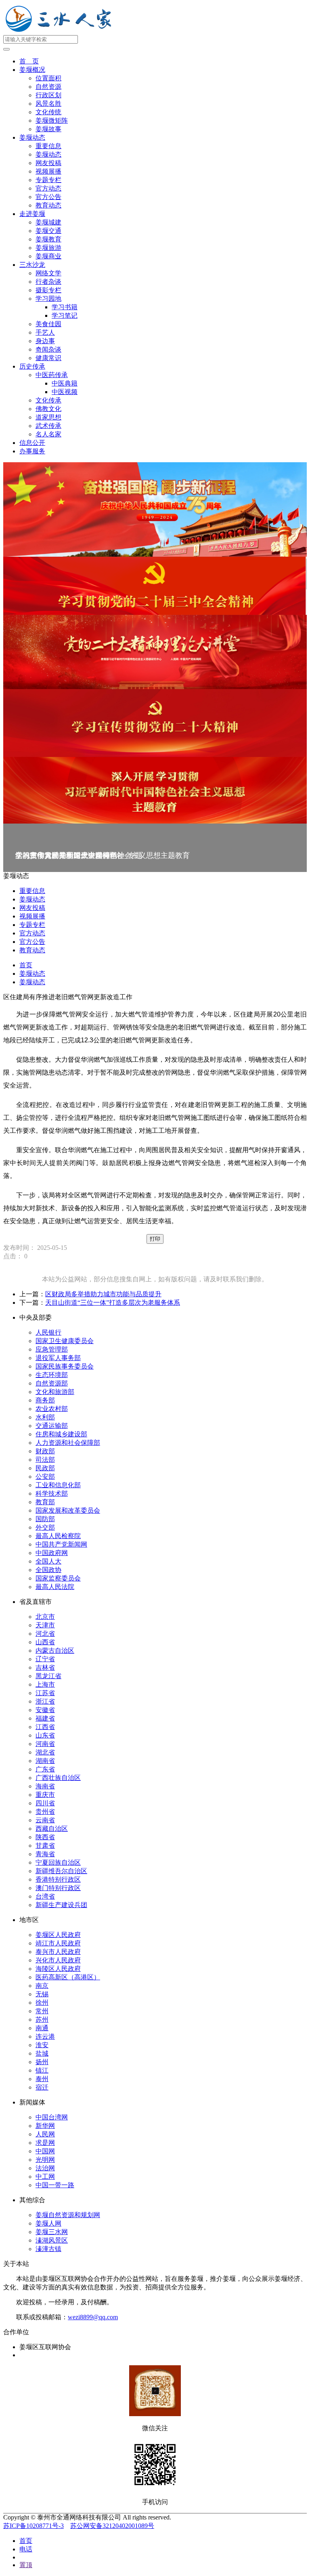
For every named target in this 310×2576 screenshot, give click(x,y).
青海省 (45, 1854)
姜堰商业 (48, 256)
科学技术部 (52, 1493)
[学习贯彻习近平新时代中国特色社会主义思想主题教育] (155, 790)
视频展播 (48, 171)
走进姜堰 (32, 214)
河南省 (45, 1744)
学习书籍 (65, 307)
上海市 (45, 1684)
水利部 (45, 1417)
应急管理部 (52, 1349)
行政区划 (48, 95)
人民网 (45, 2134)
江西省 (45, 1727)
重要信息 (48, 146)
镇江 (42, 2070)
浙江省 (45, 1701)
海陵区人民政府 (58, 1969)
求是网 (45, 2143)
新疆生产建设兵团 (61, 1905)
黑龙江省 (48, 1676)
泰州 (42, 2079)
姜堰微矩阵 (52, 121)
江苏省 (45, 1693)
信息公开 (32, 443)
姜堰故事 (48, 129)
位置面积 (48, 78)
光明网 (45, 2160)
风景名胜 (48, 104)
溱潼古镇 (48, 2249)
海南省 (45, 1786)
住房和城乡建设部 (61, 1434)
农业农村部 (52, 1409)
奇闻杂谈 (48, 349)
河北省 (45, 1634)
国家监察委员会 (58, 1578)
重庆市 (45, 1795)
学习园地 (48, 299)
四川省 (45, 1803)
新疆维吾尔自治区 (61, 1871)
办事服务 (32, 451)
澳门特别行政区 (58, 1888)
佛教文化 (48, 409)
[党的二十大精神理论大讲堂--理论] (155, 652)
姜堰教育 (48, 239)
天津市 (45, 1625)
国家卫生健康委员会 (65, 1341)
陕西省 (45, 1837)
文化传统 (48, 112)
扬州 (42, 2062)
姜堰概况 (32, 70)
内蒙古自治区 (55, 1651)
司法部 (45, 1460)
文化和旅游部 (55, 1392)
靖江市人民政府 (58, 1943)
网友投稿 (48, 163)
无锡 (42, 1994)
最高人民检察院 (58, 1536)
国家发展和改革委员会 (68, 1510)
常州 (42, 2011)
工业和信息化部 (58, 1485)
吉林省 (45, 1667)
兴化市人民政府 (58, 1960)
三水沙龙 (32, 265)
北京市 (45, 1617)
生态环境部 (52, 1375)
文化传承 (48, 400)
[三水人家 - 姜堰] (61, 31)
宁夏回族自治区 (58, 1862)
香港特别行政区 (58, 1879)
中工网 (45, 2177)
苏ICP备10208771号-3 (34, 2526)
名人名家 (48, 434)
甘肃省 (45, 1846)
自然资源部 (52, 1383)
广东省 (45, 1769)
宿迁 (42, 2087)
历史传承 (32, 366)
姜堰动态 (32, 137)
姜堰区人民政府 (58, 1935)
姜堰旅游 (48, 248)
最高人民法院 (55, 1587)
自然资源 (48, 87)
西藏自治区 (52, 1829)
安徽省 (45, 1710)
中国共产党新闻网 (61, 1544)
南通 (42, 2028)
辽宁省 (45, 1659)
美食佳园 (48, 324)
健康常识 (48, 358)
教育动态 (48, 205)
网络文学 (48, 273)
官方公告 (48, 197)
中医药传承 (52, 375)
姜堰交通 (48, 231)
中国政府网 (52, 1553)
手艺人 (45, 332)
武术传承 (48, 426)
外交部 (45, 1527)
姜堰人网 (48, 2223)
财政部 (45, 1451)
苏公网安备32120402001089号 (112, 2526)
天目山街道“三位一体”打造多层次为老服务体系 (113, 1303)
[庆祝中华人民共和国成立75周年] (155, 509)
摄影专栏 (48, 290)
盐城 (42, 2053)
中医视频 (65, 392)
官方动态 (48, 188)
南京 (42, 1986)
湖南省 (45, 1761)
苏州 (42, 2020)
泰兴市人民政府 (58, 1952)
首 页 (29, 61)
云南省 (45, 1820)
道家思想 (48, 417)
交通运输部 (52, 1426)
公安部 (45, 1477)
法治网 (45, 2168)
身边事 (45, 341)
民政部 (45, 1468)
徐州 (42, 2003)
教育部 (45, 1502)
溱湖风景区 (52, 2240)
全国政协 (48, 1570)
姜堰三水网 (52, 2232)
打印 (155, 1239)
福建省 (45, 1718)
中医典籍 (65, 383)
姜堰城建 (48, 222)
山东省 (45, 1735)
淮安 (42, 2045)
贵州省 (45, 1812)
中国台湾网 (52, 2117)
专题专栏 (48, 180)
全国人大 (48, 1561)
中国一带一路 (55, 2185)
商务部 (45, 1400)
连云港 (45, 2036)
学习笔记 (65, 315)
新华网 (45, 2126)
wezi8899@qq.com (93, 2317)
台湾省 (45, 1896)
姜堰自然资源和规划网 (68, 2215)
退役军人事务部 (58, 1358)
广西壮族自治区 (58, 1778)
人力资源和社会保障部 (68, 1443)
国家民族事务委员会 (65, 1366)
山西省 (45, 1642)
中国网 (45, 2151)
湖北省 (45, 1752)
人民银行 (48, 1332)
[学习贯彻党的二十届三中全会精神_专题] (155, 586)
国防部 (45, 1519)
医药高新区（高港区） (68, 1977)
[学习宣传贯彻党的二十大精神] (155, 723)
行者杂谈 (48, 282)
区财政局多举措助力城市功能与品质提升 (103, 1294)
